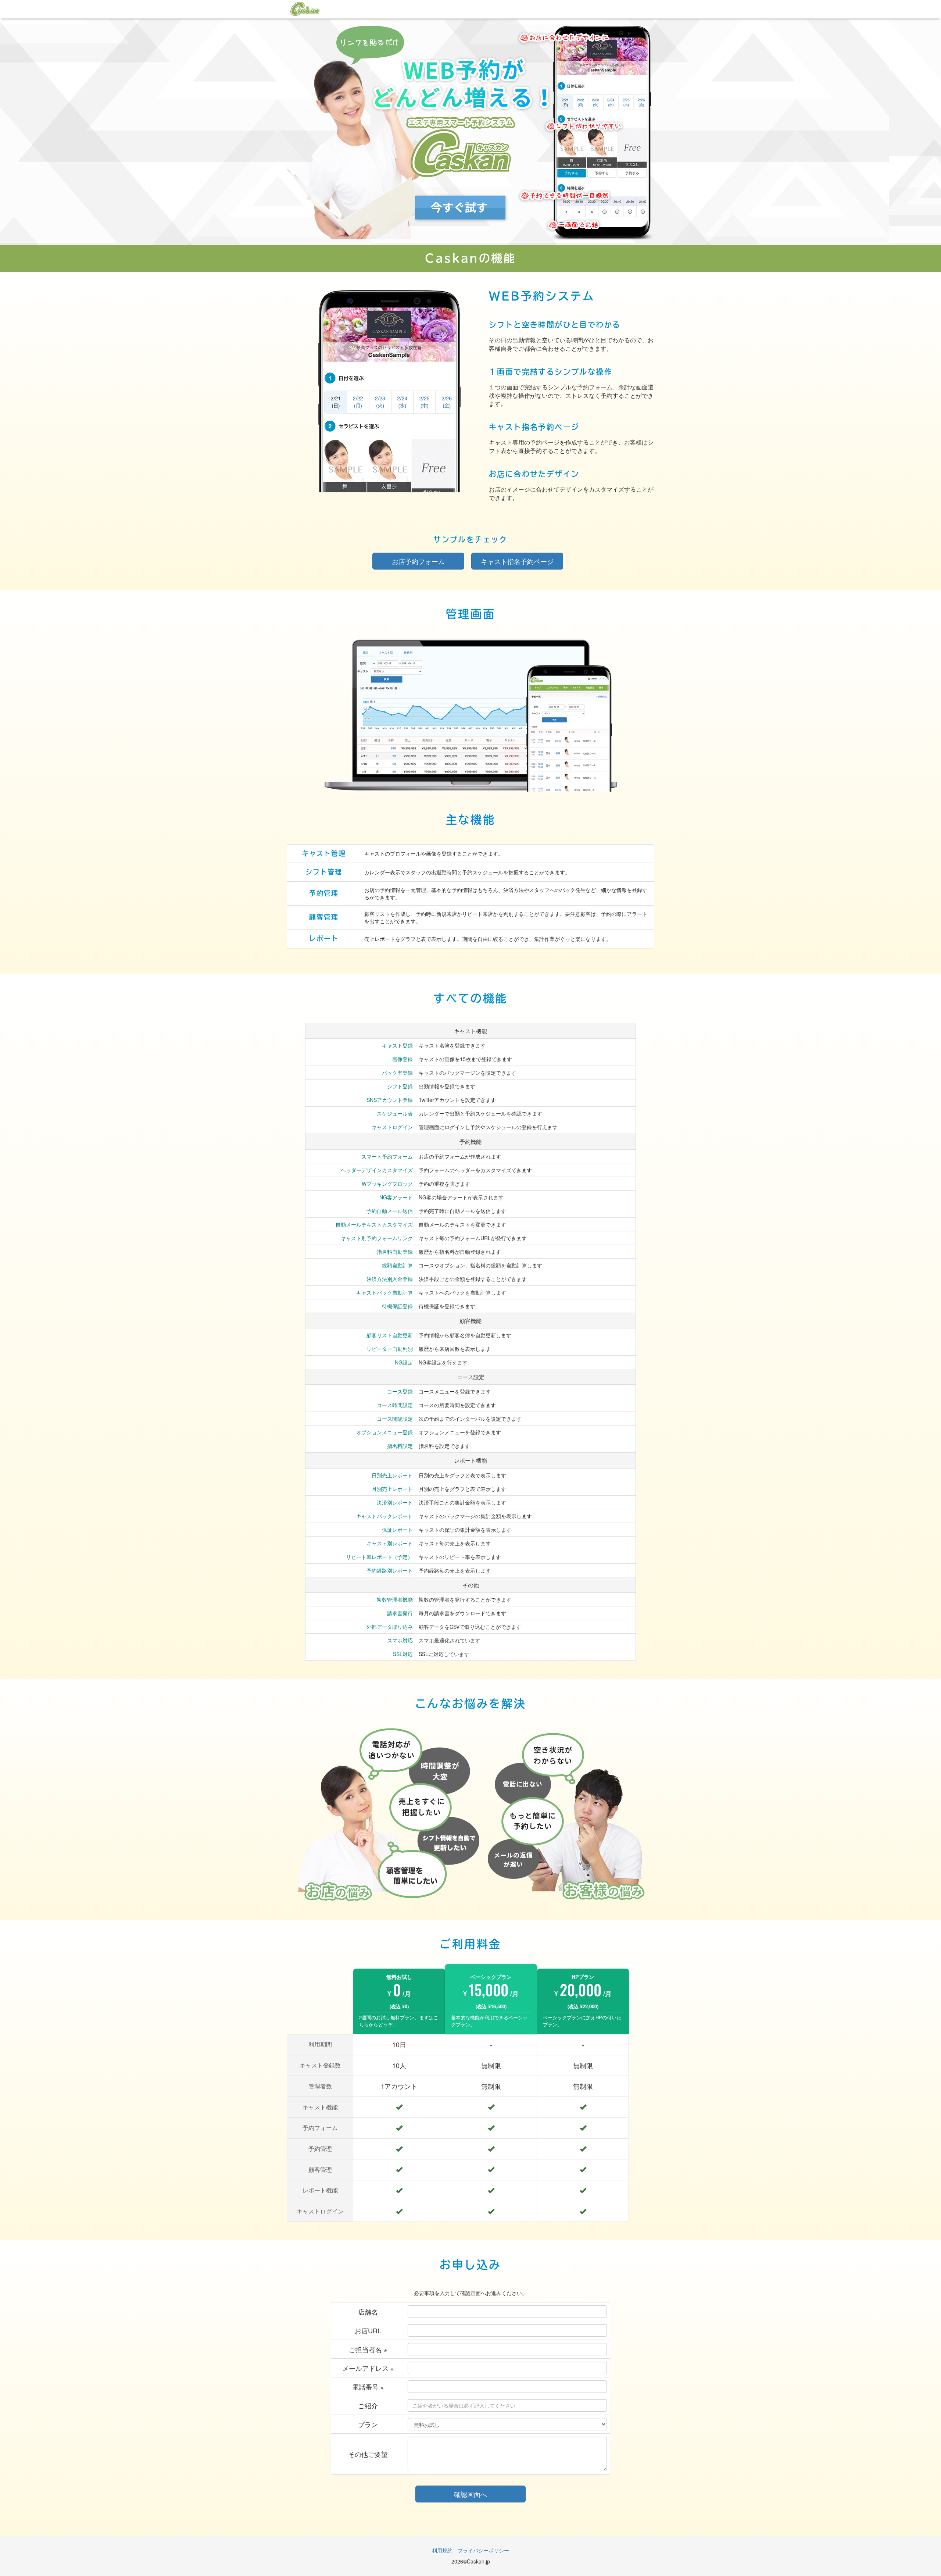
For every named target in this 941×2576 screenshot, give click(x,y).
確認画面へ (470, 2494)
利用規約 (442, 2550)
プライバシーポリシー (483, 2550)
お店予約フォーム (418, 561)
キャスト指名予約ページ (517, 561)
